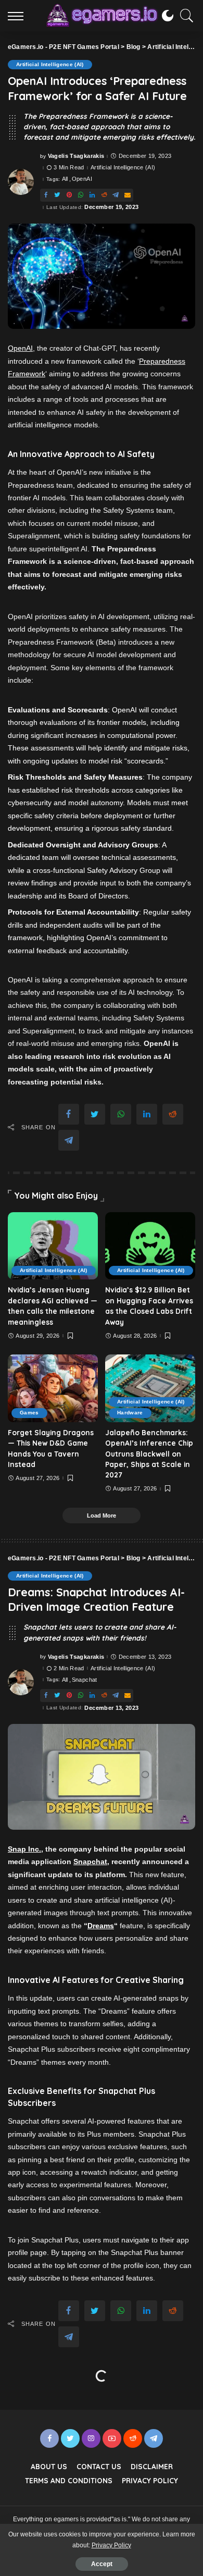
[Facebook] (46, 195)
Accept (102, 2564)
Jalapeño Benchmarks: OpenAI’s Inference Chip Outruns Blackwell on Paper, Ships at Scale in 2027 (149, 1454)
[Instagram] (91, 2438)
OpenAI (82, 179)
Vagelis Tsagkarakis (76, 156)
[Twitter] (57, 195)
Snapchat (85, 1680)
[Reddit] (104, 195)
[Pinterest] (69, 195)
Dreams (101, 1926)
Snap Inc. (24, 1849)
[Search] (184, 16)
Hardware (130, 1413)
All (65, 179)
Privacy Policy (111, 2545)
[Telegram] (116, 195)
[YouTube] (112, 2438)
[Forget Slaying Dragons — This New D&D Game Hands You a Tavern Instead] (53, 1388)
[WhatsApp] (81, 195)
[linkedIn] (92, 195)
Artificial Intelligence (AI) (50, 64)
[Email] (128, 195)
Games (29, 1413)
